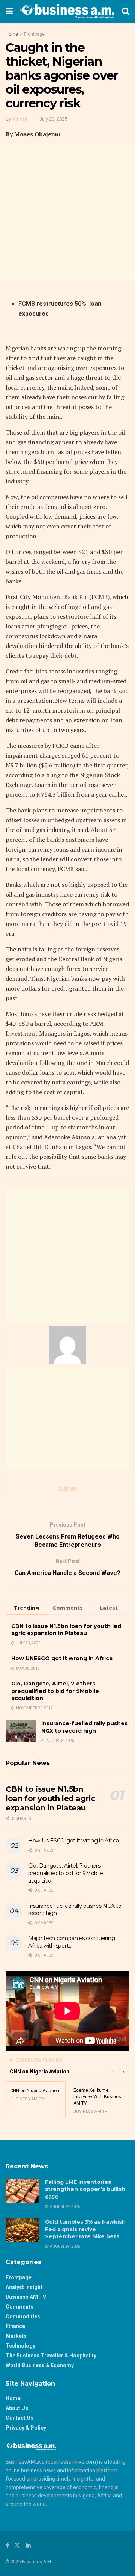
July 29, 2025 (53, 119)
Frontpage (34, 34)
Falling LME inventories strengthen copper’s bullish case (85, 2189)
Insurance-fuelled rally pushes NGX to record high (84, 1727)
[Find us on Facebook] (7, 2545)
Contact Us (19, 2418)
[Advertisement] (67, 213)
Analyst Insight (24, 2287)
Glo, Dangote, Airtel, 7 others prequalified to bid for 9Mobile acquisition (55, 1691)
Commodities (23, 2316)
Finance (15, 2326)
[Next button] (124, 2072)
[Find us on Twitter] (17, 2545)
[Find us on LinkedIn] (28, 2545)
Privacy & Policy (26, 2428)
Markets (16, 2336)
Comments (19, 2307)
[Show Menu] (9, 11)
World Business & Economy (40, 2365)
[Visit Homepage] (67, 11)
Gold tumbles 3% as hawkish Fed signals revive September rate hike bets (85, 2229)
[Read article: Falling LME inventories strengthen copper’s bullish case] (22, 2191)
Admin (20, 119)
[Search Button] (126, 11)
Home (12, 34)
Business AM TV (26, 2297)
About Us (17, 2408)
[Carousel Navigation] (118, 2072)
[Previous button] (112, 2072)
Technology (20, 2346)
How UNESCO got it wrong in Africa (62, 1658)
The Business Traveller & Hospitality (51, 2356)
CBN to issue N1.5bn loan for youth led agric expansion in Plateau (66, 1630)
